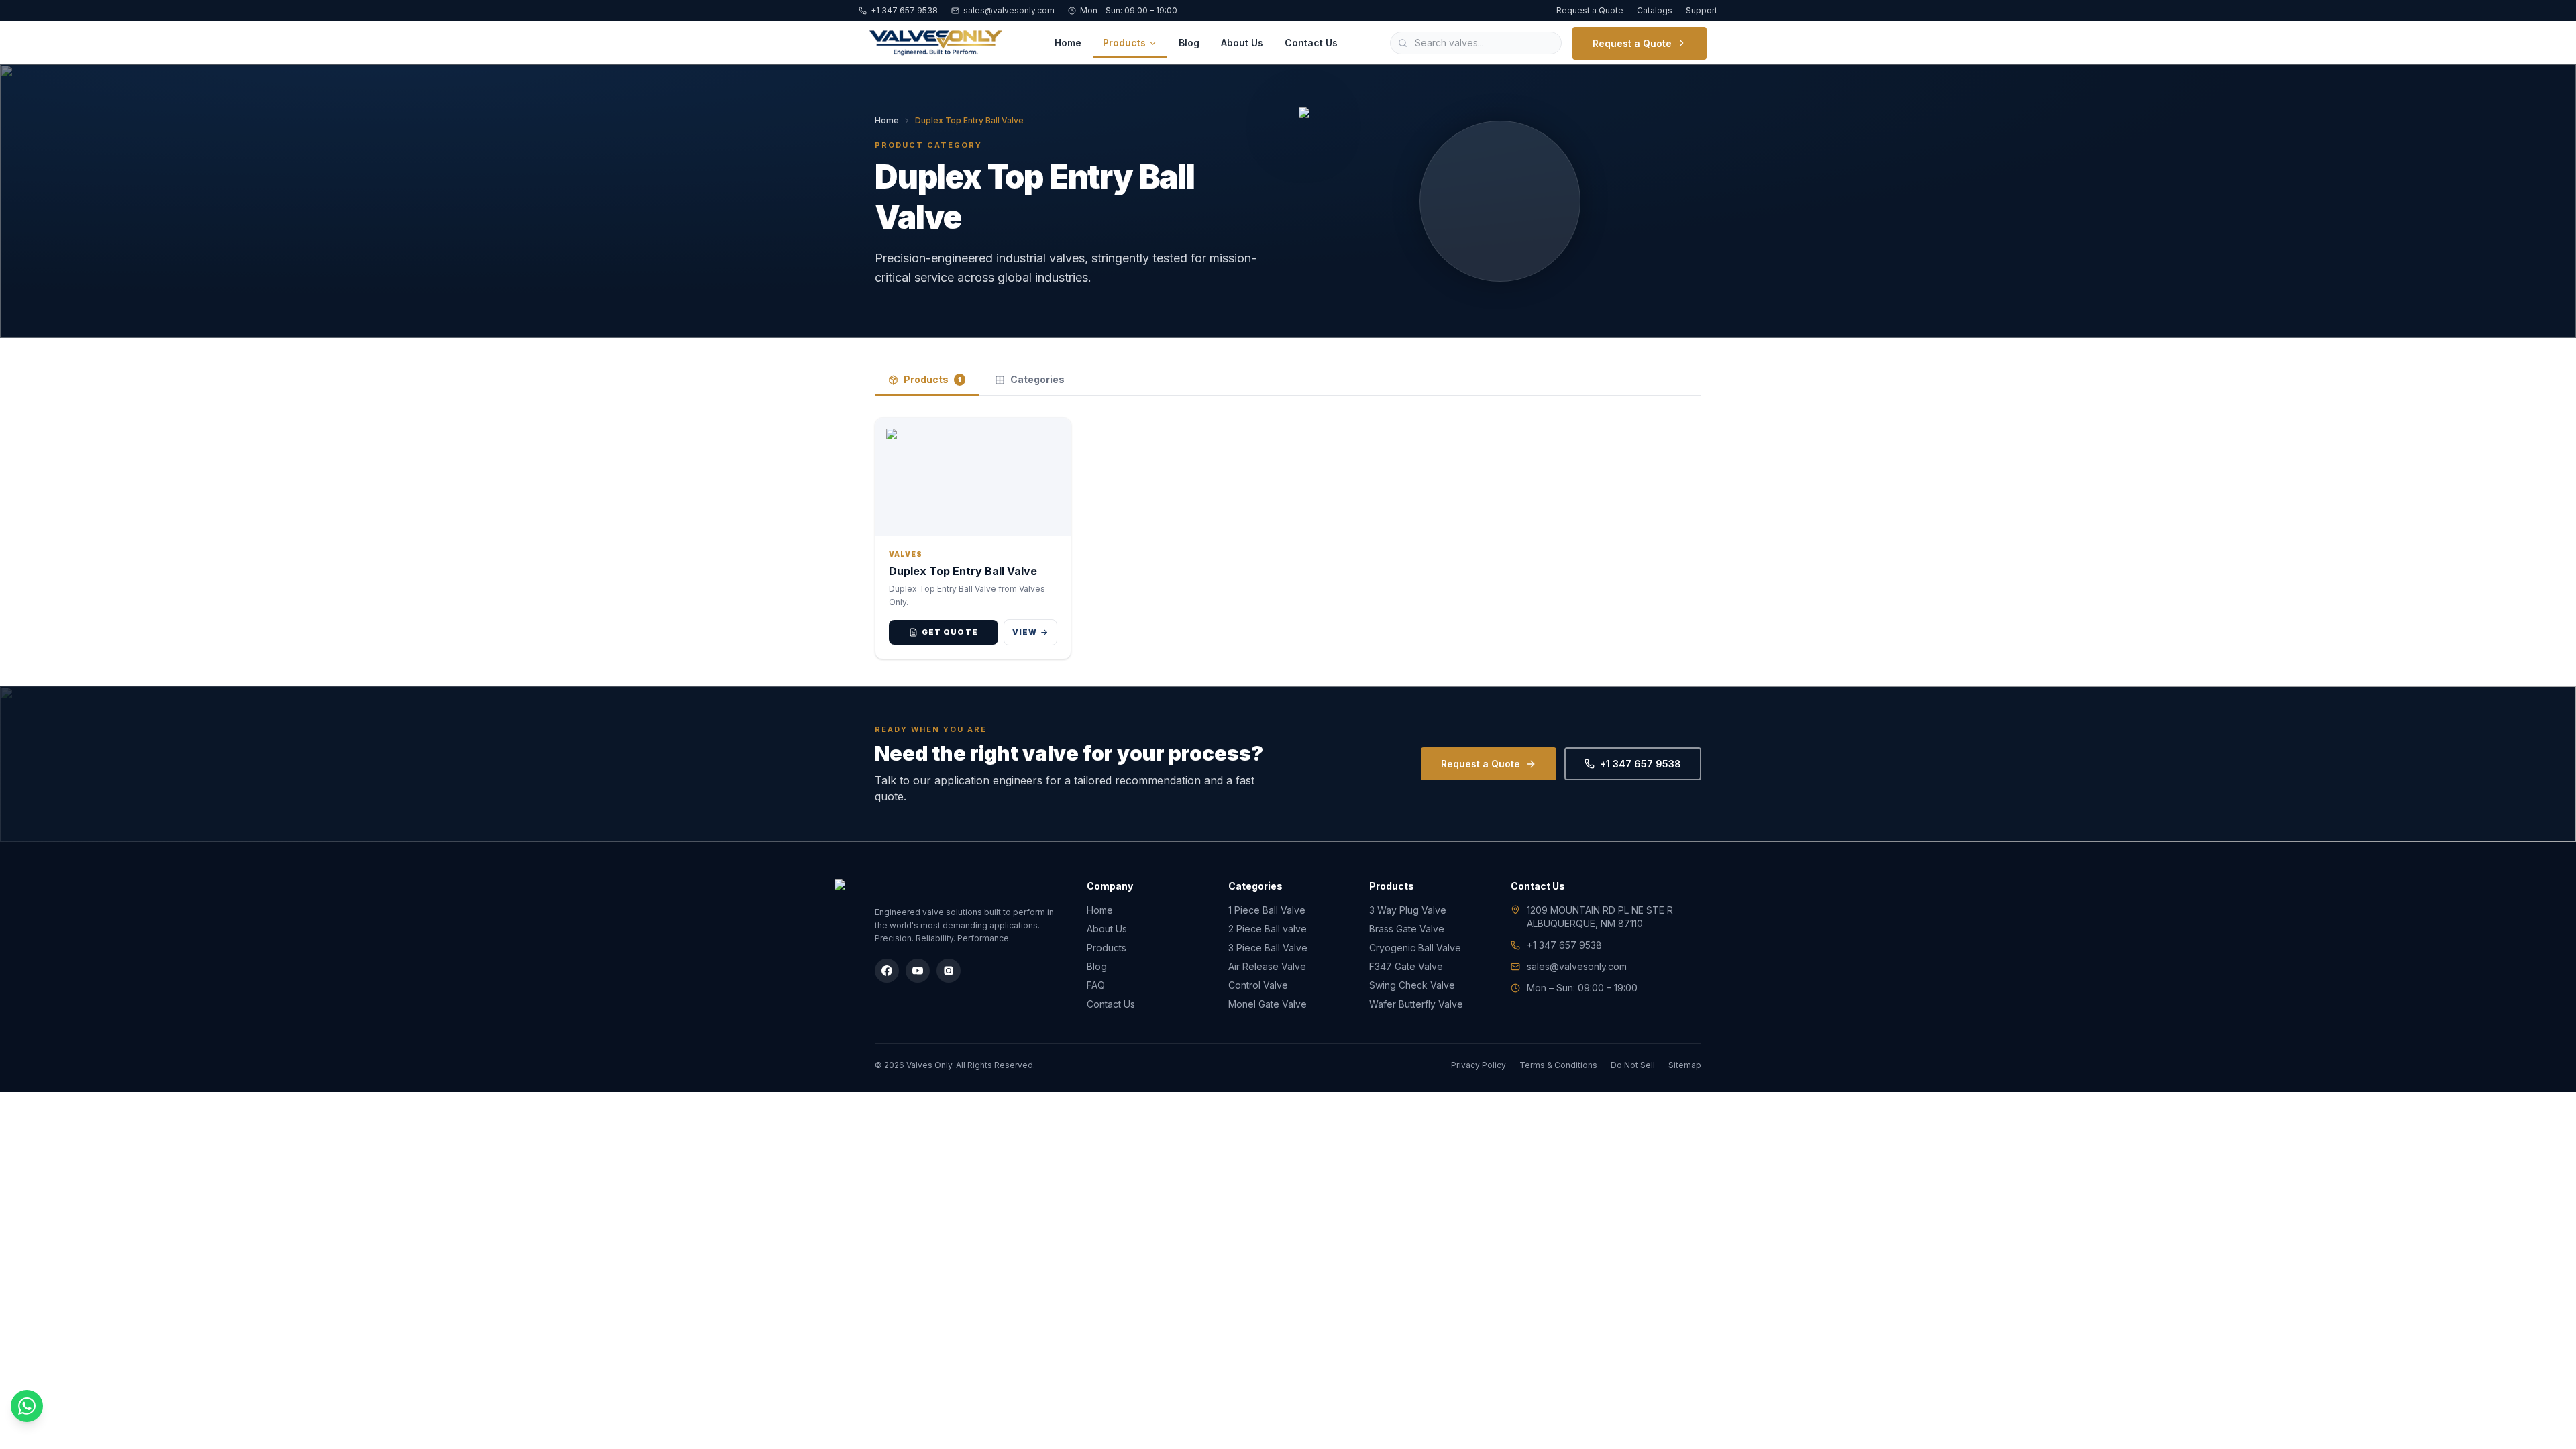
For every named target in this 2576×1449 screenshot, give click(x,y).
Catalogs (1655, 10)
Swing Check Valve (1412, 985)
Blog (1189, 43)
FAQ (1096, 985)
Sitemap (1685, 1065)
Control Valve (1258, 985)
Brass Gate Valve (1407, 929)
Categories (1037, 379)
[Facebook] (887, 971)
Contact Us (1311, 43)
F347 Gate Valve (1406, 966)
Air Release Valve (1267, 966)
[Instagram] (949, 971)
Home (1068, 43)
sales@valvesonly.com (1009, 10)
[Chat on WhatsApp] (27, 1406)
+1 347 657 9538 (904, 10)
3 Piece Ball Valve (1268, 948)
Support (1702, 10)
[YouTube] (918, 971)
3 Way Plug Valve (1408, 910)
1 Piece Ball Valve (1267, 910)
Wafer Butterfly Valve (1416, 1004)
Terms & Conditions (1558, 1065)
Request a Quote (1590, 10)
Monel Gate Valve (1268, 1004)
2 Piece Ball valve (1268, 929)
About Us (1242, 43)
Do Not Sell (1633, 1065)
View (1025, 632)
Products (1124, 43)
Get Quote (950, 632)
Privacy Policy (1479, 1065)
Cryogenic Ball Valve (1415, 948)
